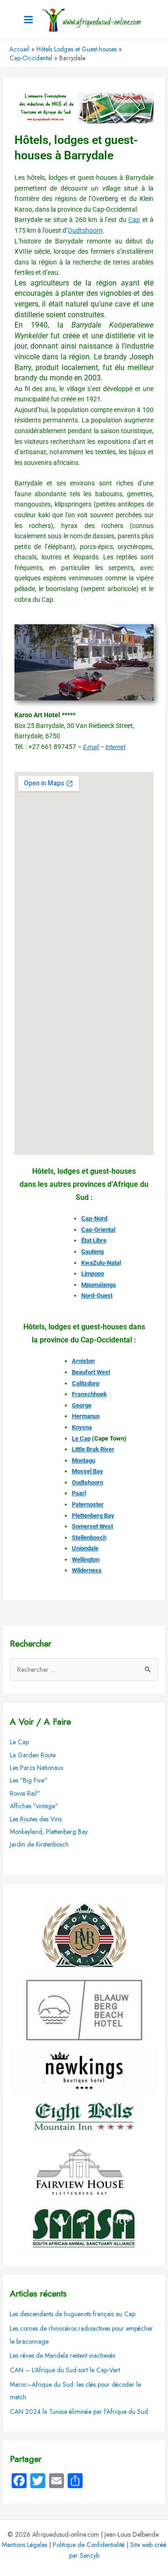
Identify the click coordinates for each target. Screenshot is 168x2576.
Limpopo (93, 1274)
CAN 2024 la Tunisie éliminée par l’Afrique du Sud (79, 2412)
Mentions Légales (24, 2545)
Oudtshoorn (85, 230)
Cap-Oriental (98, 1230)
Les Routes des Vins (36, 1819)
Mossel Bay (87, 1471)
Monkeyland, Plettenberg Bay (49, 1832)
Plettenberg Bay (93, 1516)
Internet (115, 747)
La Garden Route (33, 1755)
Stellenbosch (89, 1538)
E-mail (91, 747)
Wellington (86, 1559)
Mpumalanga (98, 1285)
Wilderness (87, 1570)
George (82, 1405)
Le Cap (81, 1438)
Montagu (84, 1460)
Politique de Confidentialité (89, 2545)
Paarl (79, 1493)
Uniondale (85, 1548)
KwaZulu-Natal (101, 1263)
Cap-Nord (94, 1218)
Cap (134, 220)
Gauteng (92, 1252)
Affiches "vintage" (34, 1806)
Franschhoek (89, 1394)
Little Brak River (93, 1449)
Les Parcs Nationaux (37, 1768)
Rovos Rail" (25, 1793)
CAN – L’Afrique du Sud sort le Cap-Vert (65, 2370)
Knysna (82, 1427)
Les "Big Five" (28, 1780)
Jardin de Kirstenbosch (39, 1844)
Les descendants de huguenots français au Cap (73, 2314)
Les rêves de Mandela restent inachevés (63, 2355)
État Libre (94, 1240)
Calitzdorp (86, 1383)
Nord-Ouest (97, 1295)
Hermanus (86, 1416)
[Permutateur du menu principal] (29, 20)
